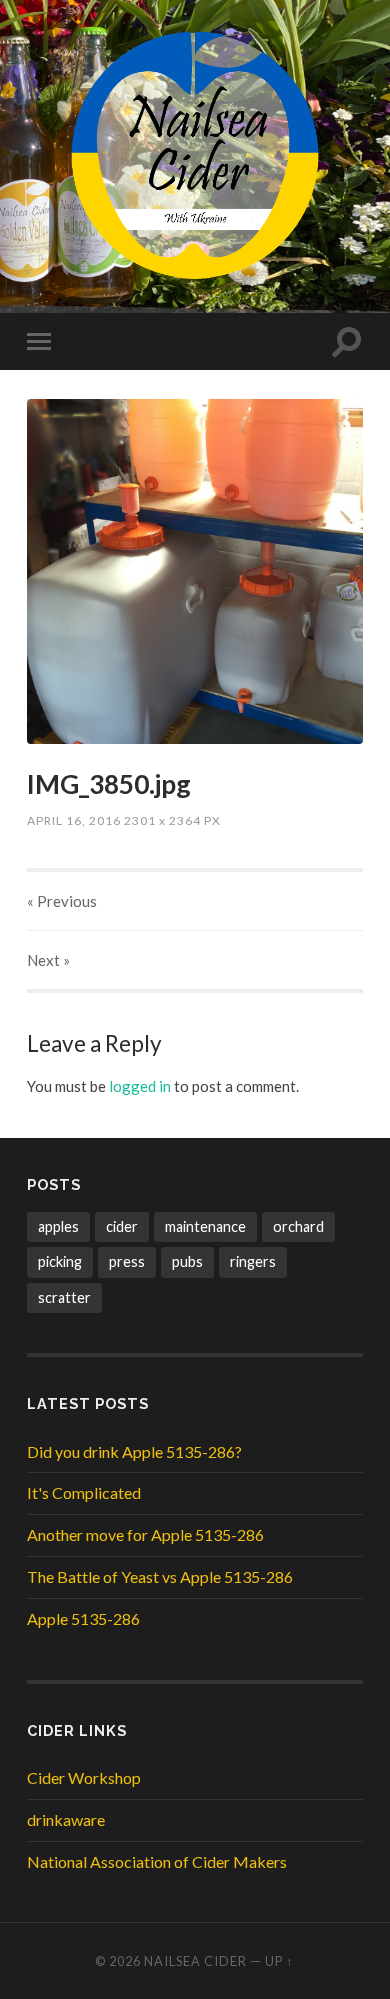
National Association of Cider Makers (157, 1861)
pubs (187, 1261)
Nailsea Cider (195, 1961)
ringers (253, 1261)
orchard (298, 1226)
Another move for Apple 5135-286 (145, 1534)
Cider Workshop (84, 1777)
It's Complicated (84, 1492)
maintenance (205, 1226)
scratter (64, 1297)
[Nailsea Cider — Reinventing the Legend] (195, 155)
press (127, 1261)
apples (58, 1226)
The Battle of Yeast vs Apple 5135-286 (160, 1576)
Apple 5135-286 (83, 1618)
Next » (48, 960)
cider (122, 1226)
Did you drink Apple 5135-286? (134, 1451)
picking (60, 1261)
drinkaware (66, 1819)
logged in (140, 1086)
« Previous (62, 901)
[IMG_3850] (194, 571)
